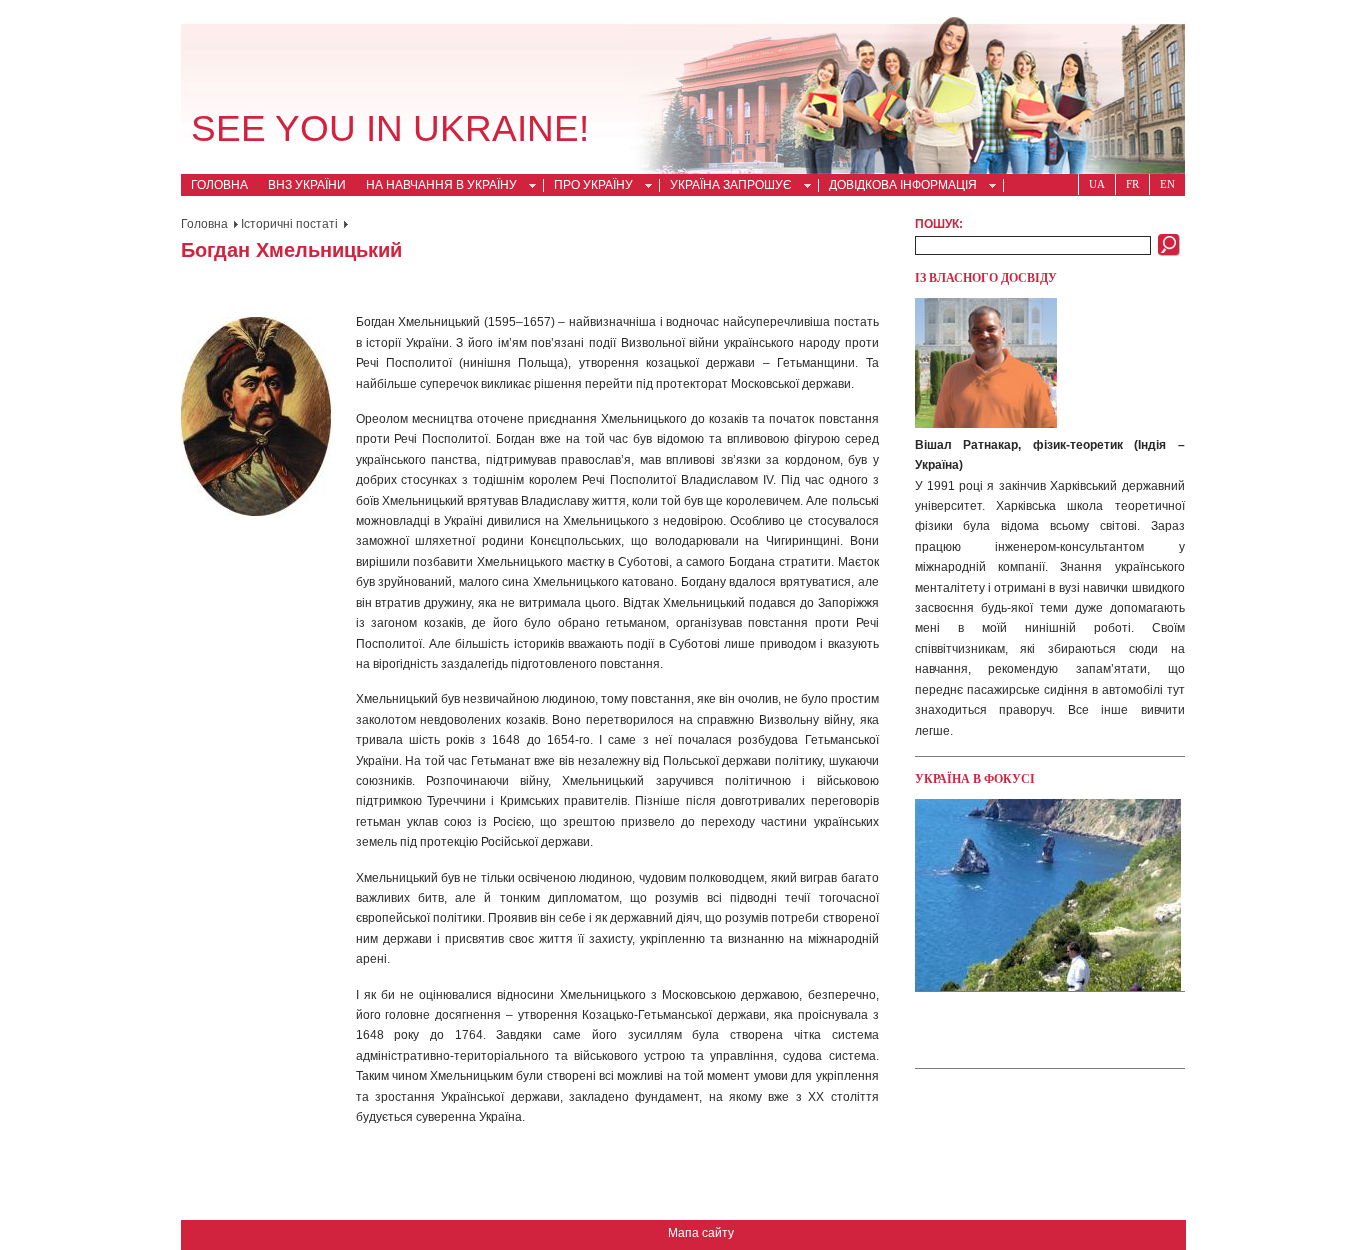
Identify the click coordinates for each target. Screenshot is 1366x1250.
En (1167, 184)
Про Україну (588, 187)
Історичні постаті (289, 224)
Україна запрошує (726, 187)
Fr (1132, 184)
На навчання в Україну (436, 187)
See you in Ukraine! (390, 128)
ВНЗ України (307, 185)
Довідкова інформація (898, 187)
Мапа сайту (701, 1233)
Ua (1097, 184)
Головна (219, 185)
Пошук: (939, 224)
